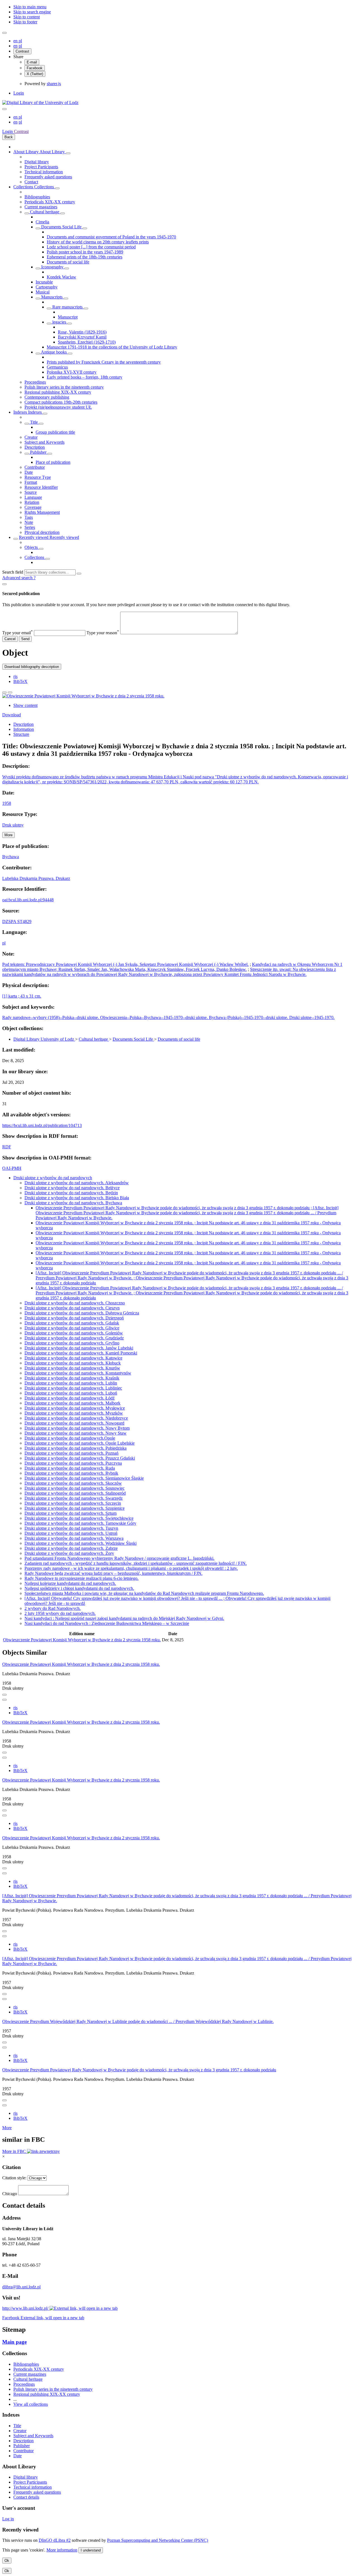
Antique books (54, 352)
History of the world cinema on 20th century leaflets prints (98, 242)
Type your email (18, 633)
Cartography (47, 287)
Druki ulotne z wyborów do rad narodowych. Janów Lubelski (79, 1348)
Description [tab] (24, 724)
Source (31, 492)
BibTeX (20, 681)
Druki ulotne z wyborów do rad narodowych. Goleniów (74, 1333)
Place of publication (53, 462)
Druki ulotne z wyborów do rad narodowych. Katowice (73, 1358)
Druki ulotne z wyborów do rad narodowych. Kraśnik (72, 1378)
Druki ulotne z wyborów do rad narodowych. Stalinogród (75, 1493)
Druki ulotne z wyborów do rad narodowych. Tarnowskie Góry (80, 1523)
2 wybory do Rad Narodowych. (53, 1608)
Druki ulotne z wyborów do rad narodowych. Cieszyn (72, 1308)
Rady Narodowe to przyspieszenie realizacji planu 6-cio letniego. (81, 1578)
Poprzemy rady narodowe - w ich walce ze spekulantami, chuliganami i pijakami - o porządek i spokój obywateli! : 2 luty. (131, 1568)
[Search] (79, 574)
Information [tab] (24, 729)
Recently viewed (34, 537)
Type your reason (103, 633)
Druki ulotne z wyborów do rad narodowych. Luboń (71, 1393)
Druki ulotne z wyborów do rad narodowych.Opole (70, 1438)
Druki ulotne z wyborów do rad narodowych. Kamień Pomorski (81, 1353)
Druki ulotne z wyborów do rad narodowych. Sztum (71, 1513)
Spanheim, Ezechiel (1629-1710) (87, 342)
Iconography (52, 267)
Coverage (33, 507)
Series (30, 527)
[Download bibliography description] (4, 1700)
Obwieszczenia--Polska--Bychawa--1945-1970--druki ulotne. (154, 1017)
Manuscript (68, 317)
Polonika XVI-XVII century (72, 372)
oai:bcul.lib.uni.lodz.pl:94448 (28, 900)
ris (15, 676)
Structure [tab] (21, 734)
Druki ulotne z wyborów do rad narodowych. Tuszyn (71, 1528)
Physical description (42, 532)
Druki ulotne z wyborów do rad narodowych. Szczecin (73, 1503)
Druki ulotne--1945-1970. (312, 1017)
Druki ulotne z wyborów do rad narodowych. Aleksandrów (77, 1183)
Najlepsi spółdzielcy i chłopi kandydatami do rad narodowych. (79, 1588)
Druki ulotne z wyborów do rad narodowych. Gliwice (72, 1328)
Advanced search (18, 578)
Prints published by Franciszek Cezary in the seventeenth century (104, 362)
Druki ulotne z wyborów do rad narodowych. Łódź (70, 1398)
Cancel (10, 639)
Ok (7, 2561)
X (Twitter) (35, 74)
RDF (7, 1147)
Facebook (35, 68)
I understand (91, 2550)
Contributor (35, 467)
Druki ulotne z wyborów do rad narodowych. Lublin (71, 1383)
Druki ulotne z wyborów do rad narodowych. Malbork (72, 1403)
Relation (32, 502)
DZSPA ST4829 (17, 921)
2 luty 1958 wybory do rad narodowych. (60, 1613)
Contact (31, 182)
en (16, 41)
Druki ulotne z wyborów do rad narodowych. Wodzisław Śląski (81, 1543)
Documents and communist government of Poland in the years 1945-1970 (111, 237)
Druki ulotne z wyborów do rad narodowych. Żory (69, 1553)
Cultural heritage (45, 212)
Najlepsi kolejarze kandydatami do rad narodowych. (70, 1583)
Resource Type (38, 477)
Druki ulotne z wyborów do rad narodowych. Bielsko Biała (77, 1198)
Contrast (22, 51)
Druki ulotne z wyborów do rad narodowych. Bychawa (73, 1203)
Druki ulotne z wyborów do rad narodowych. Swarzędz (74, 1498)
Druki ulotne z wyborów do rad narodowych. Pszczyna (73, 1463)
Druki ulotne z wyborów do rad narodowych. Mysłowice (75, 1408)
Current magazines (41, 207)
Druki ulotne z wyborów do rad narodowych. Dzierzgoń (74, 1318)
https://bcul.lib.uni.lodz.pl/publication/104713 (42, 1125)
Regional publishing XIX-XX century (58, 392)
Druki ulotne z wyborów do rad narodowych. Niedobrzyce (76, 1418)
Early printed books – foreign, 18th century (85, 377)
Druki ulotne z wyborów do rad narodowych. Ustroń (71, 1533)
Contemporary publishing (47, 397)
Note (29, 522)
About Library (26, 152)
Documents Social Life (61, 227)
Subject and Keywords (44, 442)
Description (35, 447)
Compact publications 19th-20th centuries (61, 402)
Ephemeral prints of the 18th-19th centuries (85, 257)
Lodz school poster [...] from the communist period (91, 247)
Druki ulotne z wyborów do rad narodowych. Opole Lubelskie (80, 1443)
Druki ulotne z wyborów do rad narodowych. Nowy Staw (76, 1433)
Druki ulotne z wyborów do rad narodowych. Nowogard (74, 1423)
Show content (25, 705)
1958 (7, 803)
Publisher (38, 452)
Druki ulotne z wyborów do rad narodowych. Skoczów (73, 1483)
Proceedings (35, 382)
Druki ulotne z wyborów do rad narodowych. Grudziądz (74, 1338)
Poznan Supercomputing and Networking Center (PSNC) (158, 2540)
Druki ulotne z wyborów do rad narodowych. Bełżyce (72, 1188)
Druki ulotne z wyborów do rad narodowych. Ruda (70, 1468)
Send (25, 639)
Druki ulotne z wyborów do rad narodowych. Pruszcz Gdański (80, 1458)
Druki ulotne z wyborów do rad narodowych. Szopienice (75, 1508)
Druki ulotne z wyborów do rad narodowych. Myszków (74, 1413)
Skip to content (27, 17)
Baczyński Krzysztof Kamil (82, 337)
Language (33, 497)
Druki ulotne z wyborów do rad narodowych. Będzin (71, 1193)
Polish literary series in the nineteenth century (64, 387)
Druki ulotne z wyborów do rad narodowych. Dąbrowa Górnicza (82, 1313)
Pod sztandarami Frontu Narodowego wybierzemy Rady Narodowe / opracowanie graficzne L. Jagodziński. (119, 1558)
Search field (13, 572)
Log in (8, 2519)
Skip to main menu (30, 7)
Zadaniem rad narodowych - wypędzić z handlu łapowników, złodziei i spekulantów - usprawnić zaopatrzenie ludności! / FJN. (136, 1563)
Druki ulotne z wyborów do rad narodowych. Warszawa (74, 1538)
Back (9, 137)
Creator (31, 437)
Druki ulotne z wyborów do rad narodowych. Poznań (71, 1453)
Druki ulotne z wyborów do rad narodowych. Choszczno (75, 1303)
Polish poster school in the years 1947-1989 (85, 252)
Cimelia (42, 222)
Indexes (21, 412)
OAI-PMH (12, 1168)
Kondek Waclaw (61, 277)
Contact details (26, 2497)
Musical (43, 292)
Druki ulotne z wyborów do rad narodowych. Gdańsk (72, 1323)
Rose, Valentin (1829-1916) (82, 332)
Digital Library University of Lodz (44, 1039)
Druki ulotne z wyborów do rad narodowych (53, 1178)
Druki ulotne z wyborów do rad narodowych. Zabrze (71, 1548)
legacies (59, 322)
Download (12, 715)
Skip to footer (25, 22)
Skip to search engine (32, 12)
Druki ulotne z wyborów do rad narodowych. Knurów (72, 1368)
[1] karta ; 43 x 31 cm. (22, 996)
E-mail (32, 62)
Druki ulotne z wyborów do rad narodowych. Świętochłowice (79, 1518)
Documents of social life (68, 262)
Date (29, 472)
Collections (24, 187)
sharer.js (54, 84)
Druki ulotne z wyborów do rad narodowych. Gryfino (72, 1343)
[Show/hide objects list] (68, 153)
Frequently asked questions (48, 177)
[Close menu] (4, 109)
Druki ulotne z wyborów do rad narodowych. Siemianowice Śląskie (84, 1478)
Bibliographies (37, 197)
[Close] (4, 584)
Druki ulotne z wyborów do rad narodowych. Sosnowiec (75, 1488)
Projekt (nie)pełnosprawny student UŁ (58, 407)
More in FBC (15, 2151)
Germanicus (57, 367)
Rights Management (42, 512)
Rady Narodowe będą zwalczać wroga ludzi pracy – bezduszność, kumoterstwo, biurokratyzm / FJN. (113, 1573)
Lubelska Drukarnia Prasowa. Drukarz (36, 878)
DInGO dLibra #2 (55, 2540)
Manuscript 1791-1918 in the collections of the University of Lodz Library (112, 347)
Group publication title (55, 432)
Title (34, 422)
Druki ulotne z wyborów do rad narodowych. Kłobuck (73, 1363)
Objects (32, 547)
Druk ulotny (13, 825)
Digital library (37, 162)
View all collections (31, 2404)
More (7, 2128)
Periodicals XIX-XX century (50, 202)
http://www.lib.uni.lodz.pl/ (26, 2308)
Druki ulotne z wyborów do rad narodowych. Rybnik (71, 1473)
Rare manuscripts (67, 307)
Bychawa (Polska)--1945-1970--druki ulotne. (249, 1017)
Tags (29, 517)
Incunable (44, 282)
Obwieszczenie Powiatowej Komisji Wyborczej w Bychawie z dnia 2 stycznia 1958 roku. (82, 1640)
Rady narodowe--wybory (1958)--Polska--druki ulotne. (51, 1017)
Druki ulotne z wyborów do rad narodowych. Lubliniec (73, 1388)
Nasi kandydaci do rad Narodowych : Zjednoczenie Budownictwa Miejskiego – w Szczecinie (107, 1623)
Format (31, 482)
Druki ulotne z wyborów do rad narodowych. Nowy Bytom (77, 1428)
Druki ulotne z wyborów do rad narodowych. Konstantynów (78, 1373)
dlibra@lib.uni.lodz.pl (21, 2287)
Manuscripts (52, 297)
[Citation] (10, 692)
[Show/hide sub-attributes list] (27, 424)
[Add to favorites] (4, 692)
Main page (14, 2342)
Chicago (10, 2194)
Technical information (44, 172)
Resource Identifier (41, 487)
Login (19, 93)
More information (62, 2550)
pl (20, 41)
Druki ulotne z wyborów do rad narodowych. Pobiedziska (76, 1448)
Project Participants (41, 167)
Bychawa (11, 857)
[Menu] (4, 33)
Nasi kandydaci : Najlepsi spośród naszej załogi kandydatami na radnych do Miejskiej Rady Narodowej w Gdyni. (124, 1618)
